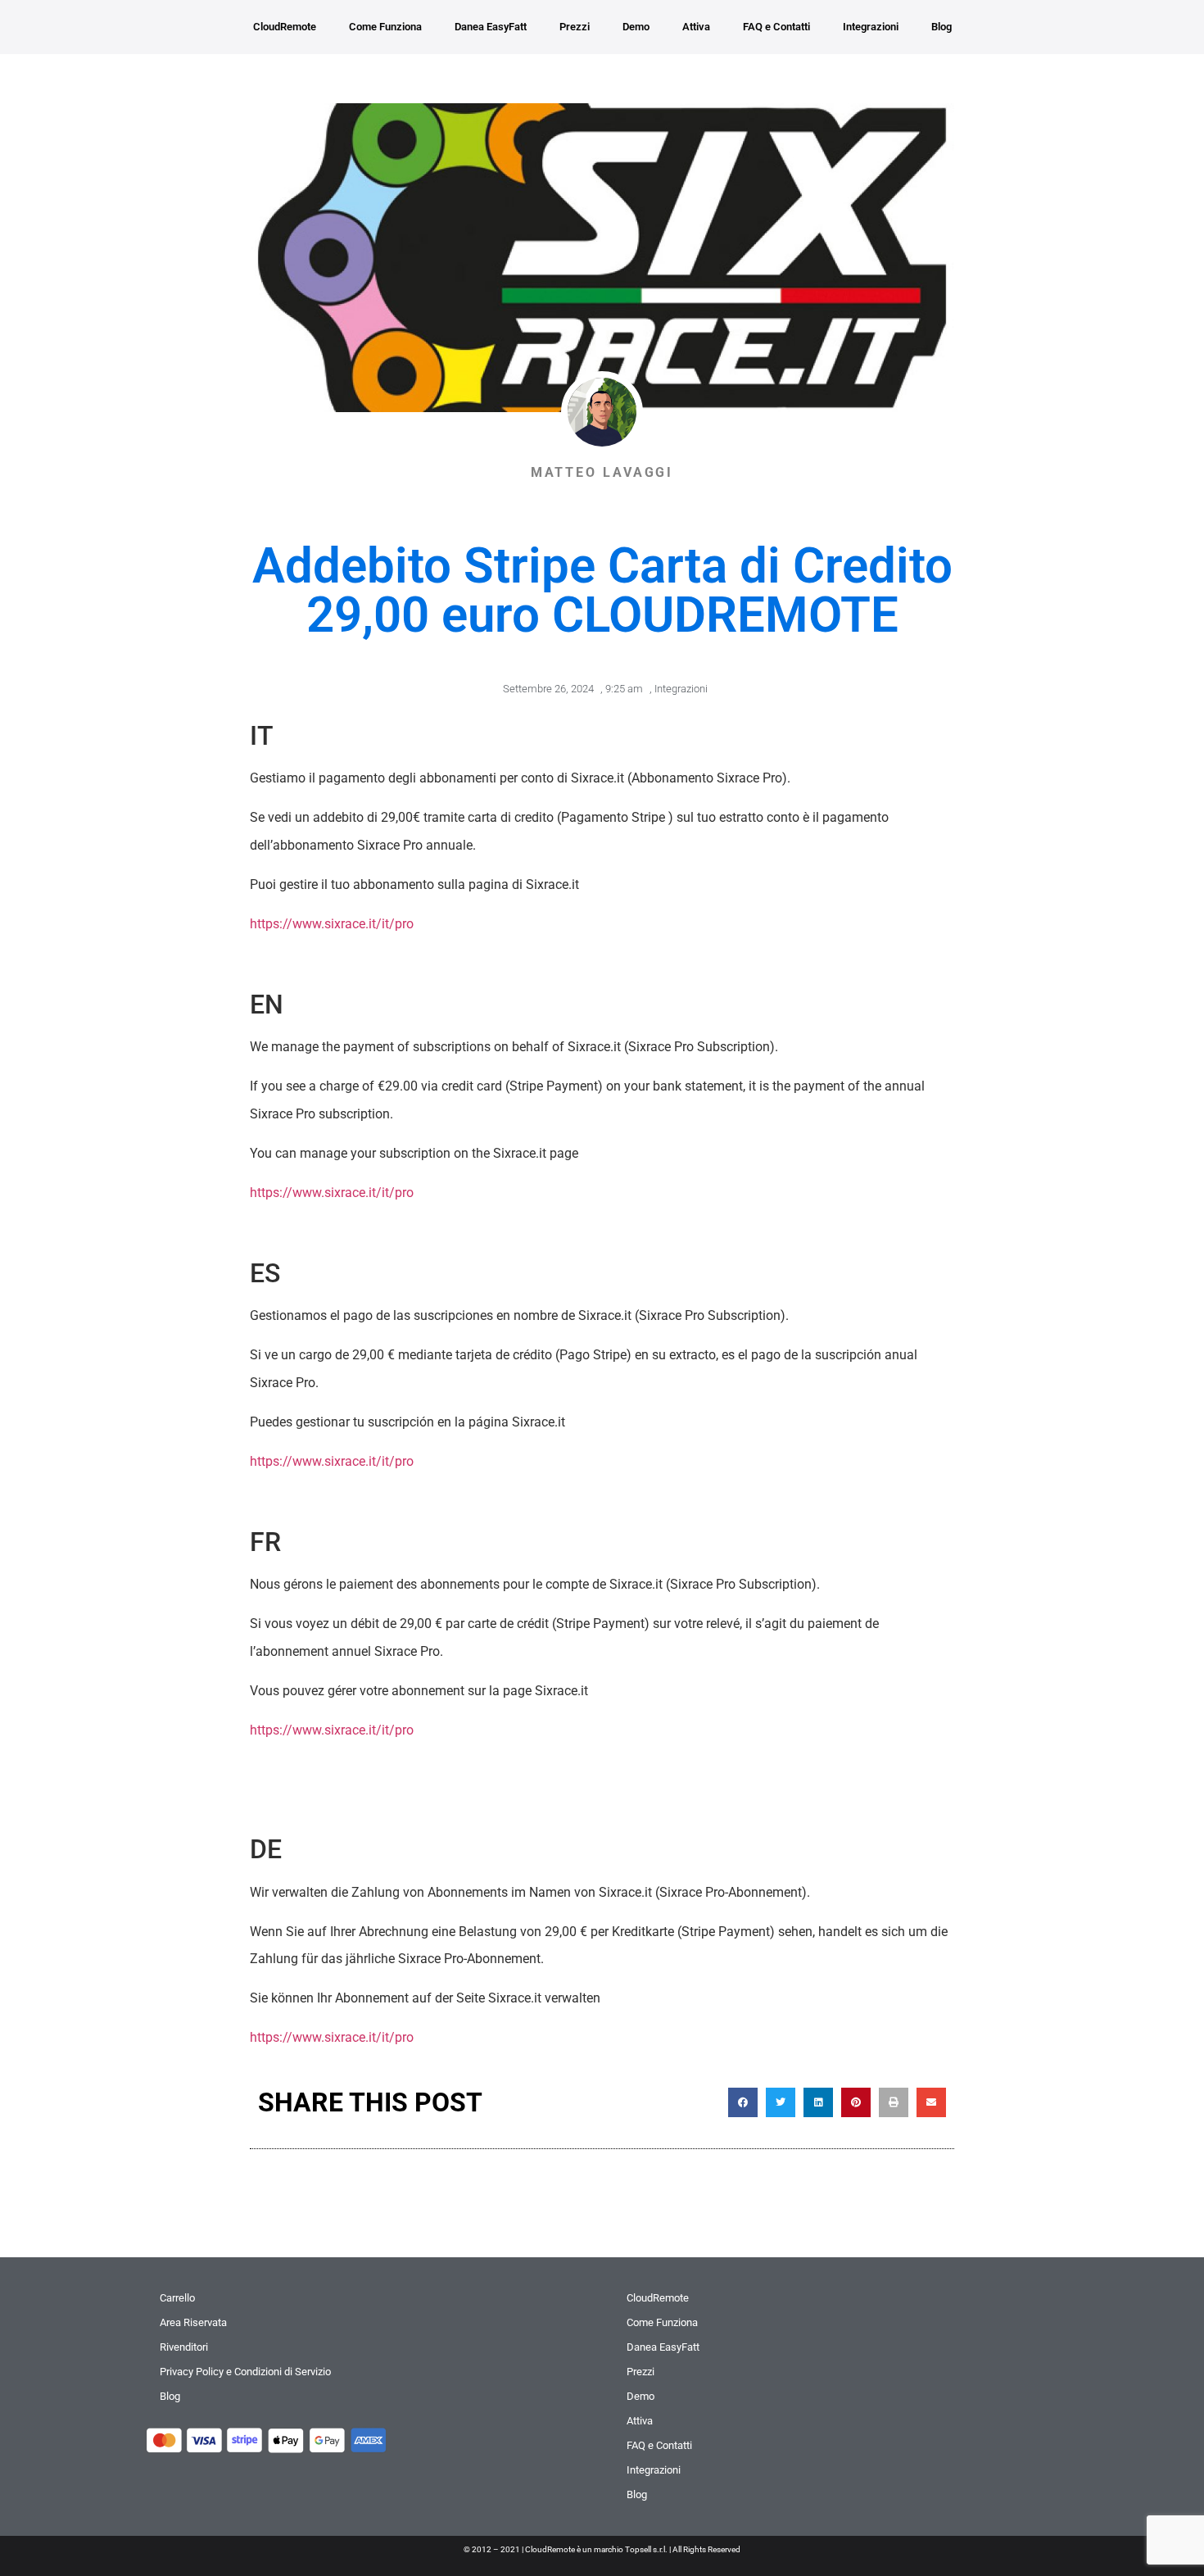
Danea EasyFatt (491, 27)
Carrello (177, 2298)
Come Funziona (385, 27)
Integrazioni (871, 27)
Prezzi (575, 27)
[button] (743, 2102)
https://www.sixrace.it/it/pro (332, 924)
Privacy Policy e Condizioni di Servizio (245, 2372)
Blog (941, 27)
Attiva (696, 27)
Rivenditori (184, 2347)
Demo (636, 27)
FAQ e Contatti (776, 27)
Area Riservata (193, 2322)
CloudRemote (285, 27)
